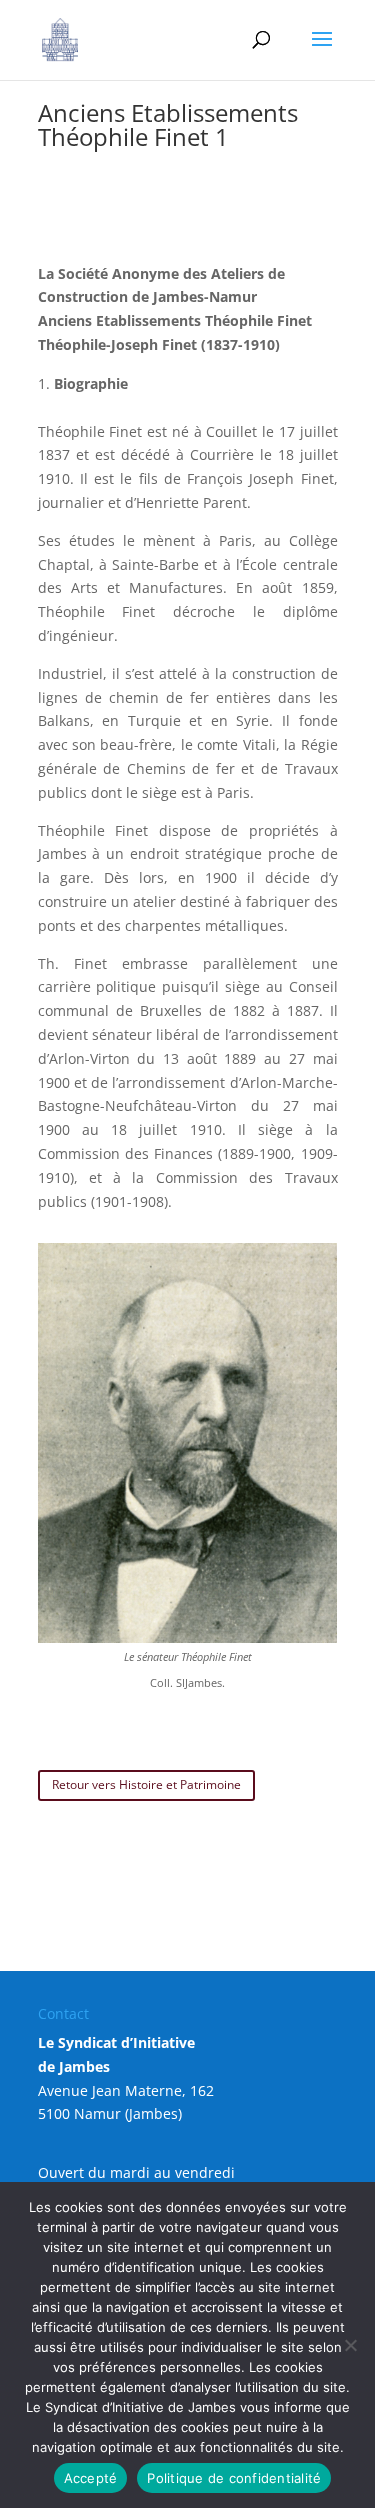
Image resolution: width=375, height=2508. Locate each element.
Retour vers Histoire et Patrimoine (146, 1784)
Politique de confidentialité (234, 2478)
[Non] (350, 2345)
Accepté (91, 2478)
